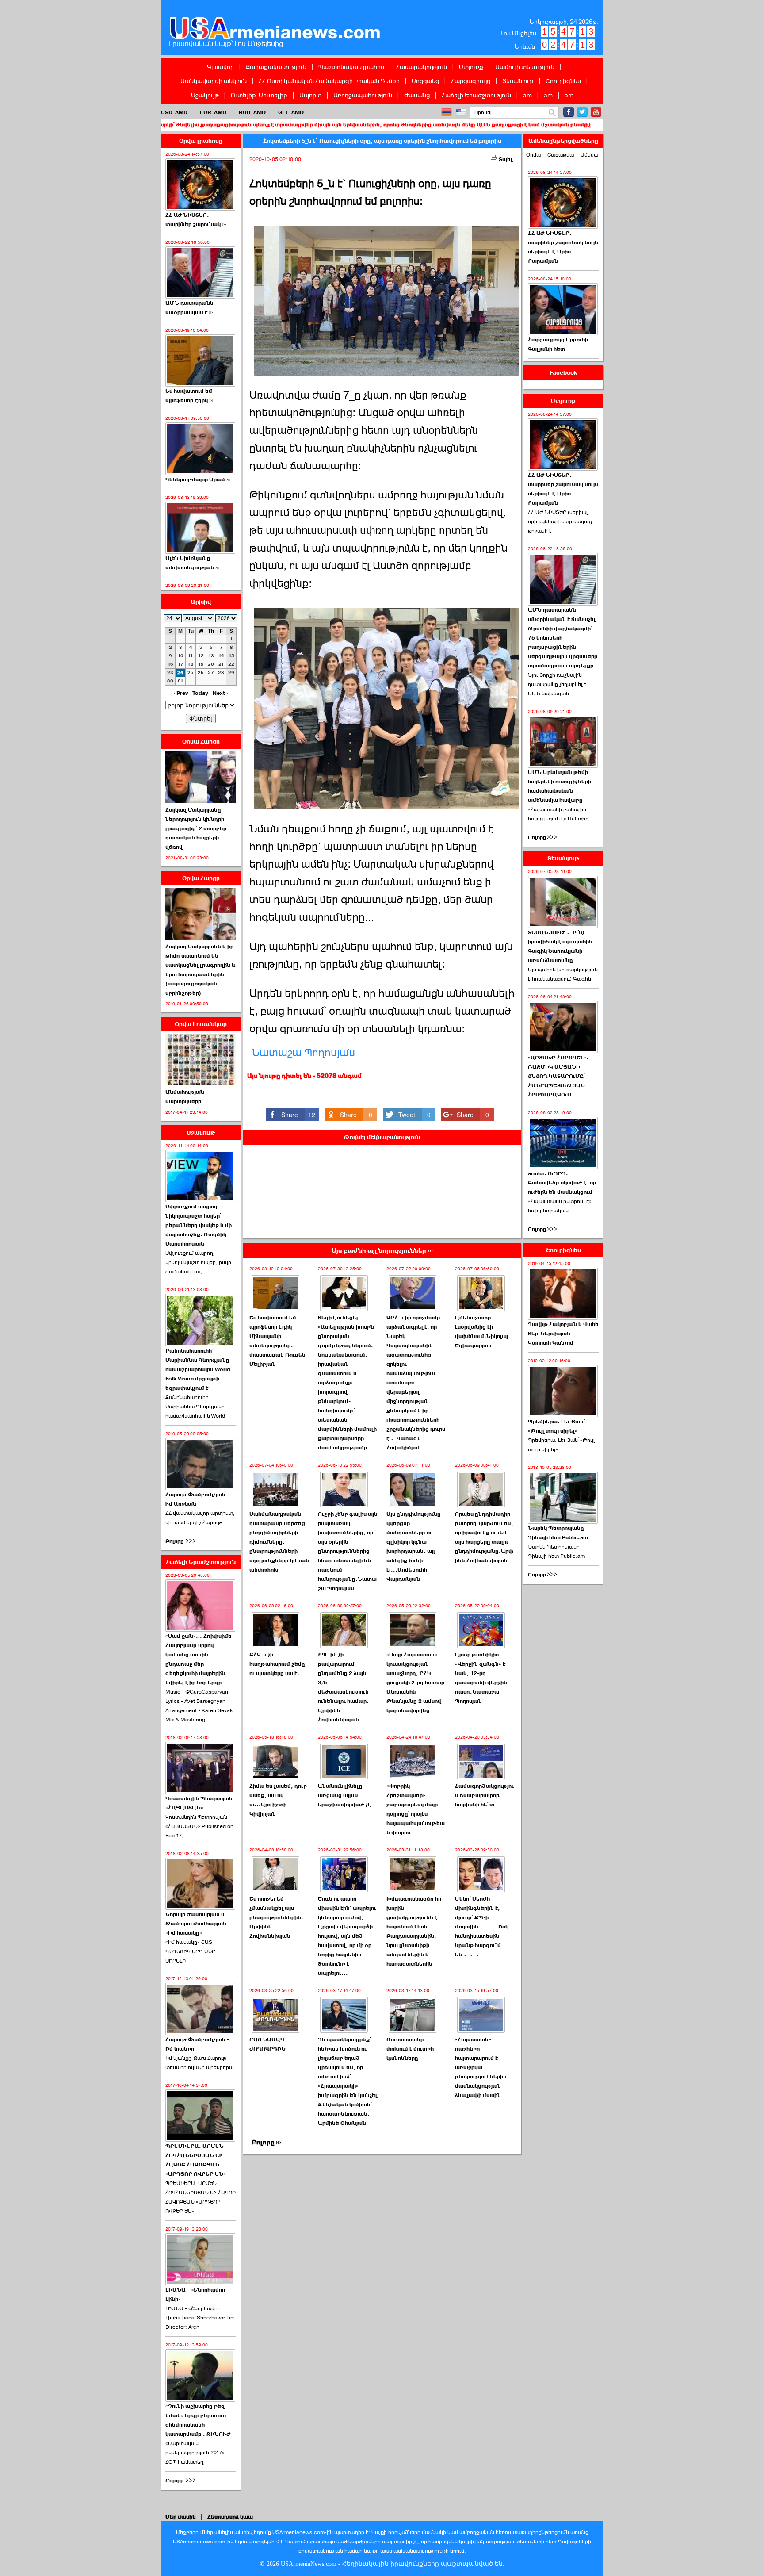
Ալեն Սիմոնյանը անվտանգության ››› (192, 563)
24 (180, 673)
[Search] (552, 113)
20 (211, 664)
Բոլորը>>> (542, 837)
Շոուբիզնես (563, 81)
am (527, 95)
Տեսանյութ (518, 81)
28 (221, 673)
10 (181, 656)
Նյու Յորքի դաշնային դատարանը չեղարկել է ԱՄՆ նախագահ (557, 684)
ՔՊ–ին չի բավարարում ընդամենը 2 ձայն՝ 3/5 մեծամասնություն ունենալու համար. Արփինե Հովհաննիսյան (343, 1687)
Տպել (505, 159)
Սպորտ (310, 95)
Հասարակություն (422, 67)
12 (201, 656)
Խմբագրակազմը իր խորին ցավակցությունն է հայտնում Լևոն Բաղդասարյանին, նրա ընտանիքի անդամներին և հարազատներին (414, 1931)
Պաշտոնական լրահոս (351, 67)
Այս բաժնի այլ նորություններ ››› (382, 1251)
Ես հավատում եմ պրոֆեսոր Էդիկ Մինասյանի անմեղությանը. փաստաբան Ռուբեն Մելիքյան (277, 1341)
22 (231, 664)
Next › (220, 693)
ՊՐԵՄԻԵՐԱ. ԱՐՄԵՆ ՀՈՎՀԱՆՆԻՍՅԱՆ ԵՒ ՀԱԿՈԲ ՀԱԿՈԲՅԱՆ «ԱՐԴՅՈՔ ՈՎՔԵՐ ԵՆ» (201, 2197)
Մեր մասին (181, 2517)
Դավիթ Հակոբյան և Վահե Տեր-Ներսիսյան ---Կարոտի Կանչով (563, 1334)
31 (181, 681)
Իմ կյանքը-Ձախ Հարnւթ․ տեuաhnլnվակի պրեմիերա (199, 2063)
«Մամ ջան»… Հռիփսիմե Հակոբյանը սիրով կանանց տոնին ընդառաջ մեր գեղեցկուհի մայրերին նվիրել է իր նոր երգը (199, 1659)
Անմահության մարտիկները (185, 1097)
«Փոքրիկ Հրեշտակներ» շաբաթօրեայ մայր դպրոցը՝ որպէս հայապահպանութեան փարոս (416, 1809)
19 (201, 664)
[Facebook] (569, 112)
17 (181, 664)
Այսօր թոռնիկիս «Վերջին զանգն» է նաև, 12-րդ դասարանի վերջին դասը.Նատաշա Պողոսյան (481, 1678)
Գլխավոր (220, 67)
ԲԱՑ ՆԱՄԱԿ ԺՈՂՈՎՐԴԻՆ (267, 2044)
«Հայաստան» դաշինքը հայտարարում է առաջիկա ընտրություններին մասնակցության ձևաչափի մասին (481, 2067)
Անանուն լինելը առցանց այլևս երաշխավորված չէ (344, 1795)
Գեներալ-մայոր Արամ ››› (198, 479)
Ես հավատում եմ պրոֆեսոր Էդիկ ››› (189, 396)
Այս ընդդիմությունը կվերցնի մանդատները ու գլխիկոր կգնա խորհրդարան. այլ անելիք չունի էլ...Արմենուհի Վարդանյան (414, 1547)
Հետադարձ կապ (230, 2517)
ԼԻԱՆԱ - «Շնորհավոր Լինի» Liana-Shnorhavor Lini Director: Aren (200, 2318)
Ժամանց (417, 95)
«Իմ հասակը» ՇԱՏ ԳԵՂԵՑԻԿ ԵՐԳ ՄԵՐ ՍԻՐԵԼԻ (190, 1951)
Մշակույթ (205, 95)
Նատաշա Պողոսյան (303, 1053)
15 (231, 656)
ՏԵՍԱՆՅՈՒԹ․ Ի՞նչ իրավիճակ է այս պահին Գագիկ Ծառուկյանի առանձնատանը (560, 946)
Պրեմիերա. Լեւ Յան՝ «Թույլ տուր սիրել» (556, 1426)
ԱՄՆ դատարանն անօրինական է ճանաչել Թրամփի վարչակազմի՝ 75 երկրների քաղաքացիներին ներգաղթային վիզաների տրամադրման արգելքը (563, 638)
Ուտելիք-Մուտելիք (259, 95)
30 (170, 681)
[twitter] (582, 112)
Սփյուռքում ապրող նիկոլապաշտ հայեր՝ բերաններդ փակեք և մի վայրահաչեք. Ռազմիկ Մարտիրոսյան (199, 1225)
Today (200, 693)
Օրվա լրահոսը (201, 141)
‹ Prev (181, 693)
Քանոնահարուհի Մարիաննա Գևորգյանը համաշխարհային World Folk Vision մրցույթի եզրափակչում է (198, 1369)
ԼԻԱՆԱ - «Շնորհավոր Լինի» (195, 2294)
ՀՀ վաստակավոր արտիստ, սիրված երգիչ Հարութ (200, 1518)
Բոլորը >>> (181, 1541)
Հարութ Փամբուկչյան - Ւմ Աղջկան (197, 1499)
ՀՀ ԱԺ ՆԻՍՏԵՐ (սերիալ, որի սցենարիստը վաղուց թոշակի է (560, 521)
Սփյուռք (471, 67)
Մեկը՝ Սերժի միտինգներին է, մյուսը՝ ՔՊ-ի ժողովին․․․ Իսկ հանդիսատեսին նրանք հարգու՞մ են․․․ (482, 1927)
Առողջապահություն (363, 95)
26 (201, 673)
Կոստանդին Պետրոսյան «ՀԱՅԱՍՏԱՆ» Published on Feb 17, (199, 1826)
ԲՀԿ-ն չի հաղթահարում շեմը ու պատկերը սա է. (277, 1664)
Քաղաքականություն (276, 67)
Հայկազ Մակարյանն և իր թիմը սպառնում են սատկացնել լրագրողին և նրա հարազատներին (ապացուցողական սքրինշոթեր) (200, 970)
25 (191, 673)
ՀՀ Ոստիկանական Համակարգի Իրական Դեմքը (329, 81)
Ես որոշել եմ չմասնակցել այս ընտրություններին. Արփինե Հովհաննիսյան (276, 1917)
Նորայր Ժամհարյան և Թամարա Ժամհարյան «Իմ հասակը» (196, 1924)
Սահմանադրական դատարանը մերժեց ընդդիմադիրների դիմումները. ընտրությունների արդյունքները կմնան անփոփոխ (279, 1542)
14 (221, 656)
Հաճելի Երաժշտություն (476, 95)
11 (191, 656)
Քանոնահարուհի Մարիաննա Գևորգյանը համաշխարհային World (195, 1407)
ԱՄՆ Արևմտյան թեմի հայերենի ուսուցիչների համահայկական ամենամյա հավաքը (560, 786)
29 (231, 673)
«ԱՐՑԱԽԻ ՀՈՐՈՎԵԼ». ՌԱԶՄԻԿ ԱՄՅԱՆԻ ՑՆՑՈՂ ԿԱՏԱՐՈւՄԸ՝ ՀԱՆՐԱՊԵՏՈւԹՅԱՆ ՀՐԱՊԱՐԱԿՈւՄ (558, 1076)
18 (191, 664)
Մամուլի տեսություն (525, 67)
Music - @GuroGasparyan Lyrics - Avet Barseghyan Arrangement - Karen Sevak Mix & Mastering (199, 1706)
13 (211, 656)
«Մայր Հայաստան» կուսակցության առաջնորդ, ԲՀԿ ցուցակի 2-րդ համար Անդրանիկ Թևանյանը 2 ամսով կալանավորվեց (415, 1683)
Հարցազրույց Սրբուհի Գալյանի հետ (558, 344)
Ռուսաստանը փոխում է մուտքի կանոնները (410, 2049)
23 (170, 673)
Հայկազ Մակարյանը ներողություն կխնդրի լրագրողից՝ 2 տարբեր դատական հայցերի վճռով (196, 828)
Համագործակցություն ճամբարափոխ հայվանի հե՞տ (484, 1795)
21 (221, 664)
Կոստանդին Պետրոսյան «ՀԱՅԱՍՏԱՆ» (199, 1803)
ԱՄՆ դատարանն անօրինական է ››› (189, 308)
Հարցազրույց (471, 81)
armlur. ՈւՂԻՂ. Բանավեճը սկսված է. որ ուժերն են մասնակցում (562, 1183)
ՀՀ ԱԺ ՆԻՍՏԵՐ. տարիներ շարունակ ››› (196, 220)
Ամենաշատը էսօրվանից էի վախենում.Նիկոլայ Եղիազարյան (481, 1332)
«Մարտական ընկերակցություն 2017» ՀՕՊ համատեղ (195, 2453)
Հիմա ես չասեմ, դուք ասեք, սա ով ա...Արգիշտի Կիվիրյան (278, 1800)
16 (170, 664)
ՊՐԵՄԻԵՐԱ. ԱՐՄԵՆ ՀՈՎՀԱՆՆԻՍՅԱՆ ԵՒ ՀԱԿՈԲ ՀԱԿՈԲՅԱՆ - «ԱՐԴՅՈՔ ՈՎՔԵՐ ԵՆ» (196, 2160)
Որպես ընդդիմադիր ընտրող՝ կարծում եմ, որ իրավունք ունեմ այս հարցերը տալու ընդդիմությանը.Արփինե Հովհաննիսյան (484, 1537)
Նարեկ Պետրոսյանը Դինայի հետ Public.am (558, 1533)
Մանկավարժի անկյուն (214, 81)
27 (211, 673)
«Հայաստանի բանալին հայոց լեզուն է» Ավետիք (558, 814)
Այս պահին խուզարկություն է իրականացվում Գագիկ (563, 974)
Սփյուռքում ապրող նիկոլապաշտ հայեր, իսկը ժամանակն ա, (198, 1262)
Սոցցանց (425, 81)
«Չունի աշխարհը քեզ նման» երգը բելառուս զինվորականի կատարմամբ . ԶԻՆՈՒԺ (198, 2420)
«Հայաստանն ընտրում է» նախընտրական (560, 1206)
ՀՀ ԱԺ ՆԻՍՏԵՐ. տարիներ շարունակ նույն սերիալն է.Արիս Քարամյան (563, 247)
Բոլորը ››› (266, 2142)
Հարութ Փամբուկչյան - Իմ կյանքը (197, 2044)
